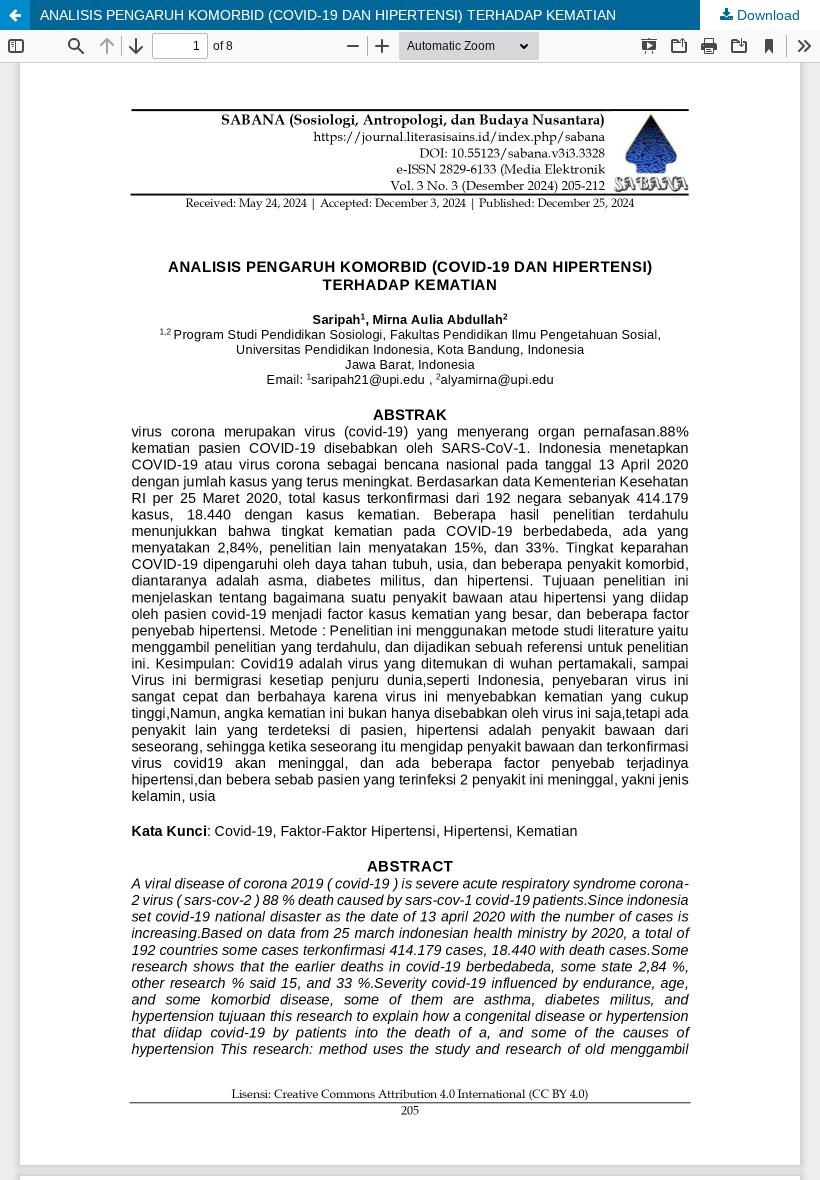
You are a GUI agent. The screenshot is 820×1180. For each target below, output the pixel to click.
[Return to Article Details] (15, 15)
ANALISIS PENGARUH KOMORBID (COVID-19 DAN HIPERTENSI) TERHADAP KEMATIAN (328, 15)
